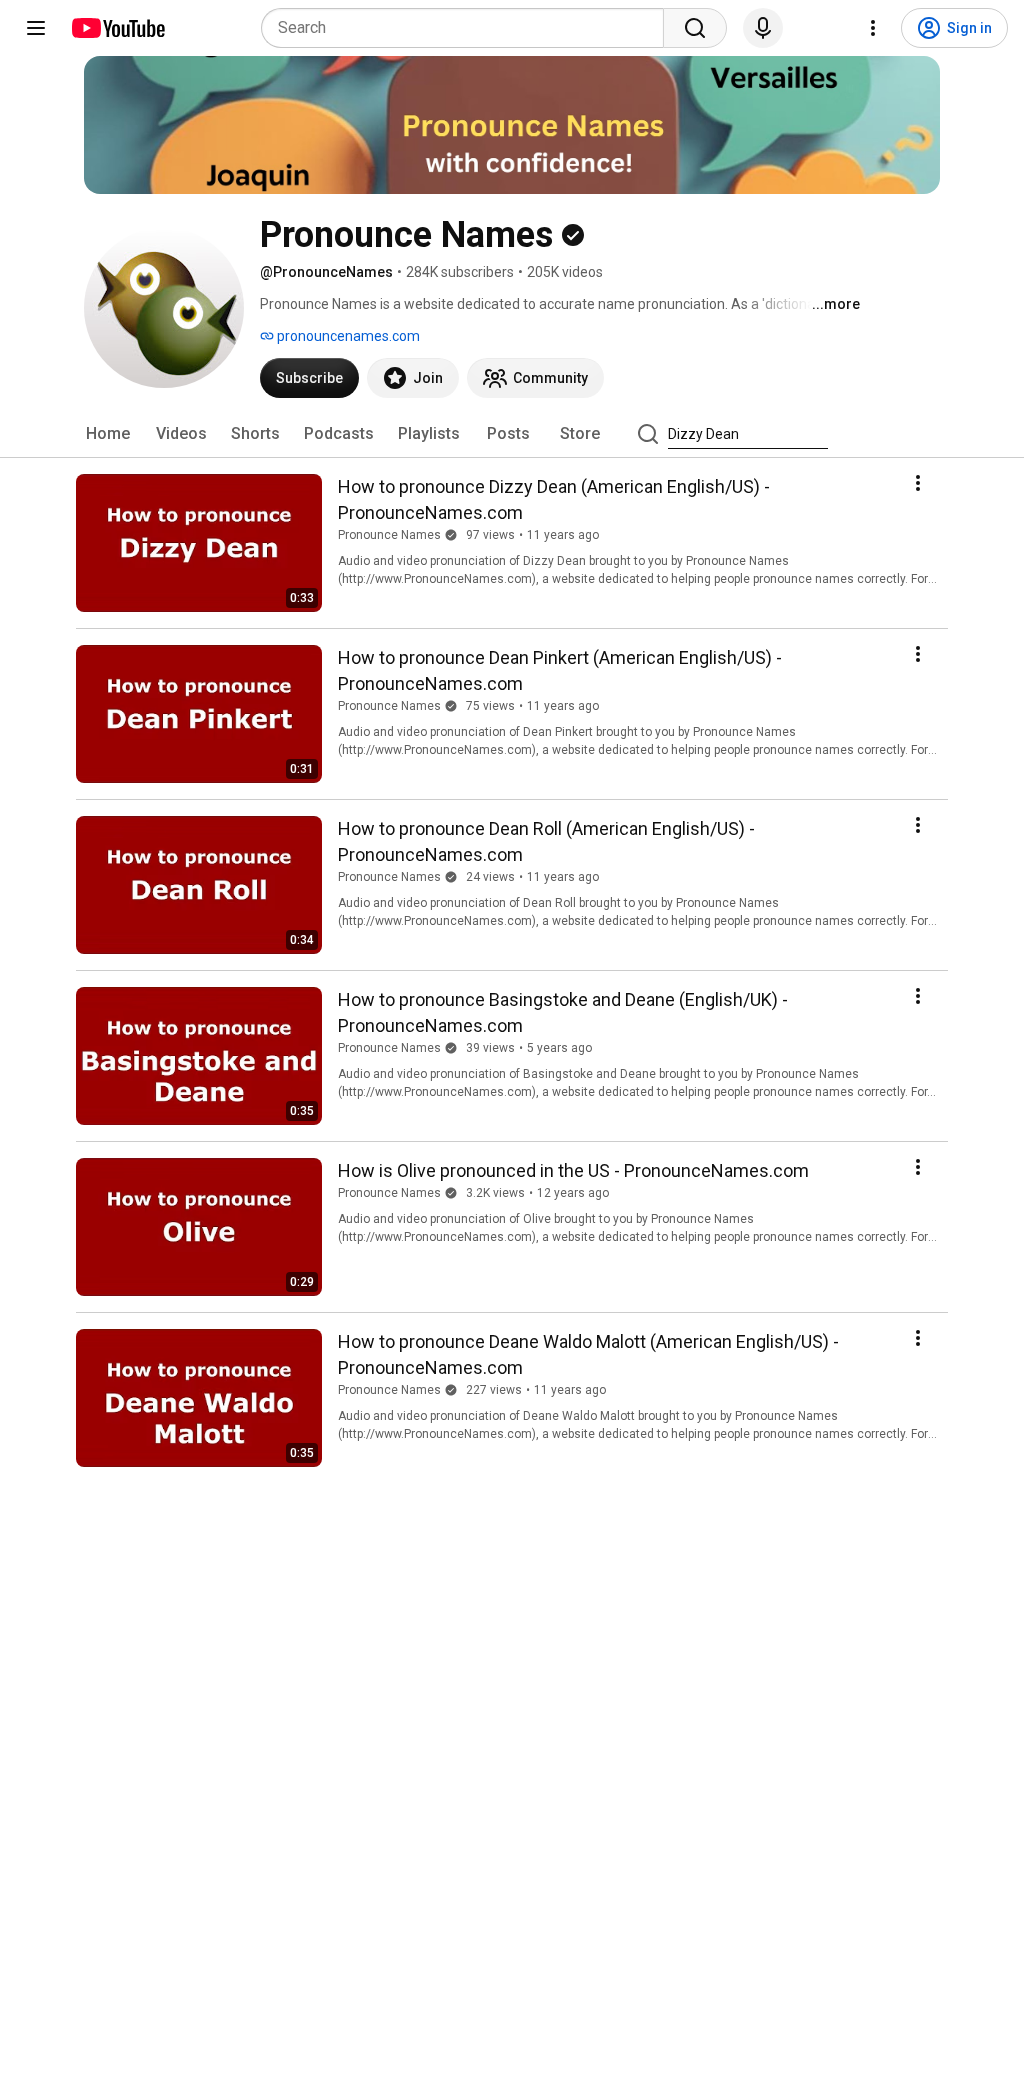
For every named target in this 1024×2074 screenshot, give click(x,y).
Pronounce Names (389, 535)
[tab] (108, 434)
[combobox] (468, 28)
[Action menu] (918, 483)
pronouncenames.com (347, 336)
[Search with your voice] (763, 28)
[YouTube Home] (117, 28)
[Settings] (873, 28)
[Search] (695, 28)
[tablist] (512, 434)
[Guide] (36, 28)
